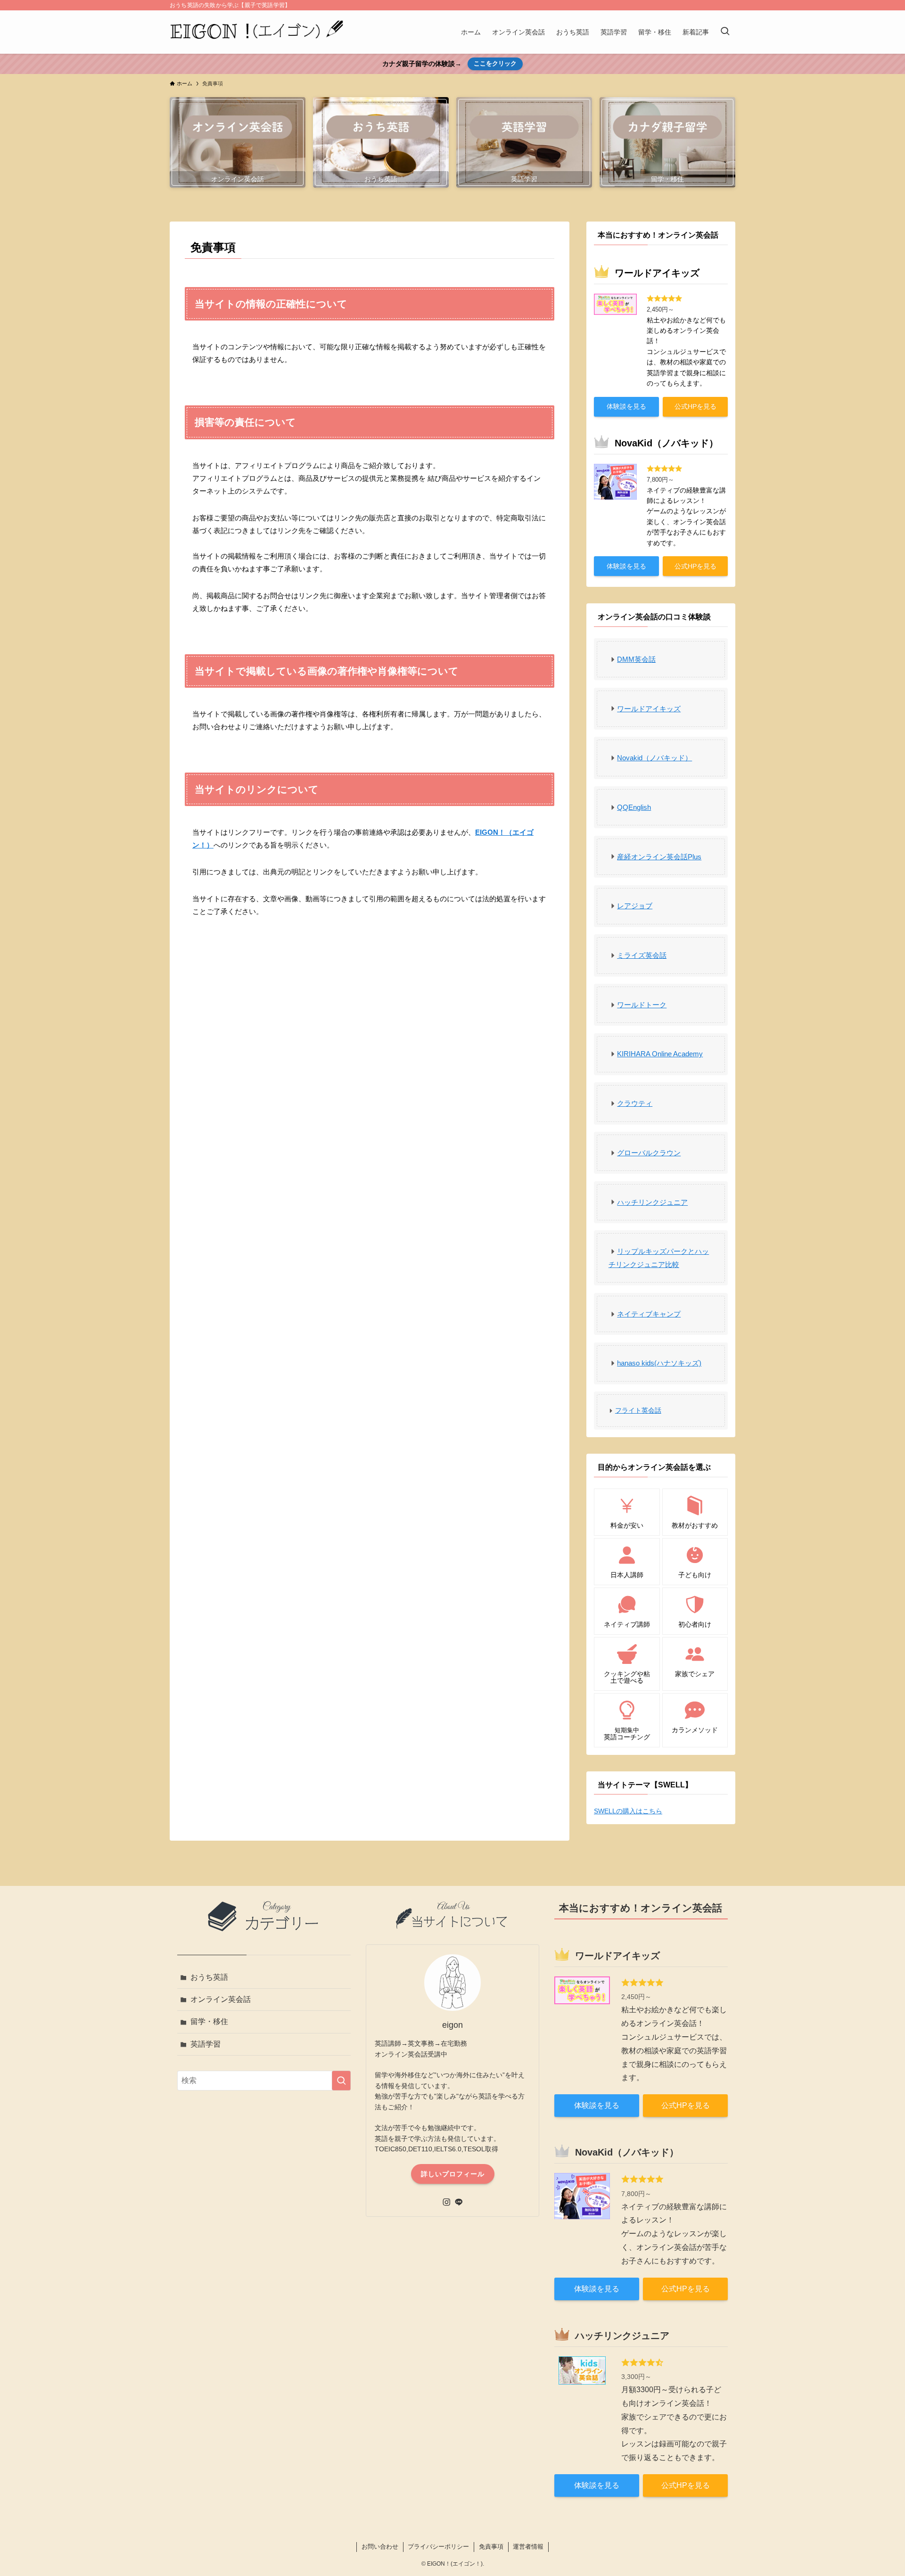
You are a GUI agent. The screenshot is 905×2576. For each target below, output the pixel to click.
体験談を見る (626, 406)
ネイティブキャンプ (649, 1314)
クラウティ (635, 1103)
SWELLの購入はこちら (628, 1811)
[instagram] (446, 2202)
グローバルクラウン (649, 1153)
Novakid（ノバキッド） (654, 758)
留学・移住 (209, 2021)
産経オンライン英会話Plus (659, 857)
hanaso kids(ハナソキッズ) (659, 1363)
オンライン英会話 (221, 1999)
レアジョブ (635, 906)
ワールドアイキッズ (649, 709)
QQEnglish (634, 807)
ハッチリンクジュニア (652, 1202)
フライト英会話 (638, 1410)
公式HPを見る (695, 406)
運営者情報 (528, 2547)
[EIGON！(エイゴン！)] (257, 32)
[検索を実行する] (341, 2081)
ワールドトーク (642, 1005)
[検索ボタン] (725, 32)
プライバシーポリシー (438, 2547)
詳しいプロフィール (453, 2174)
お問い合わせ (380, 2547)
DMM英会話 (636, 659)
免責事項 (491, 2547)
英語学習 (206, 2044)
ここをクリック (495, 63)
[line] (459, 2202)
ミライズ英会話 (642, 955)
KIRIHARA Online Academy (660, 1054)
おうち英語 (209, 1977)
